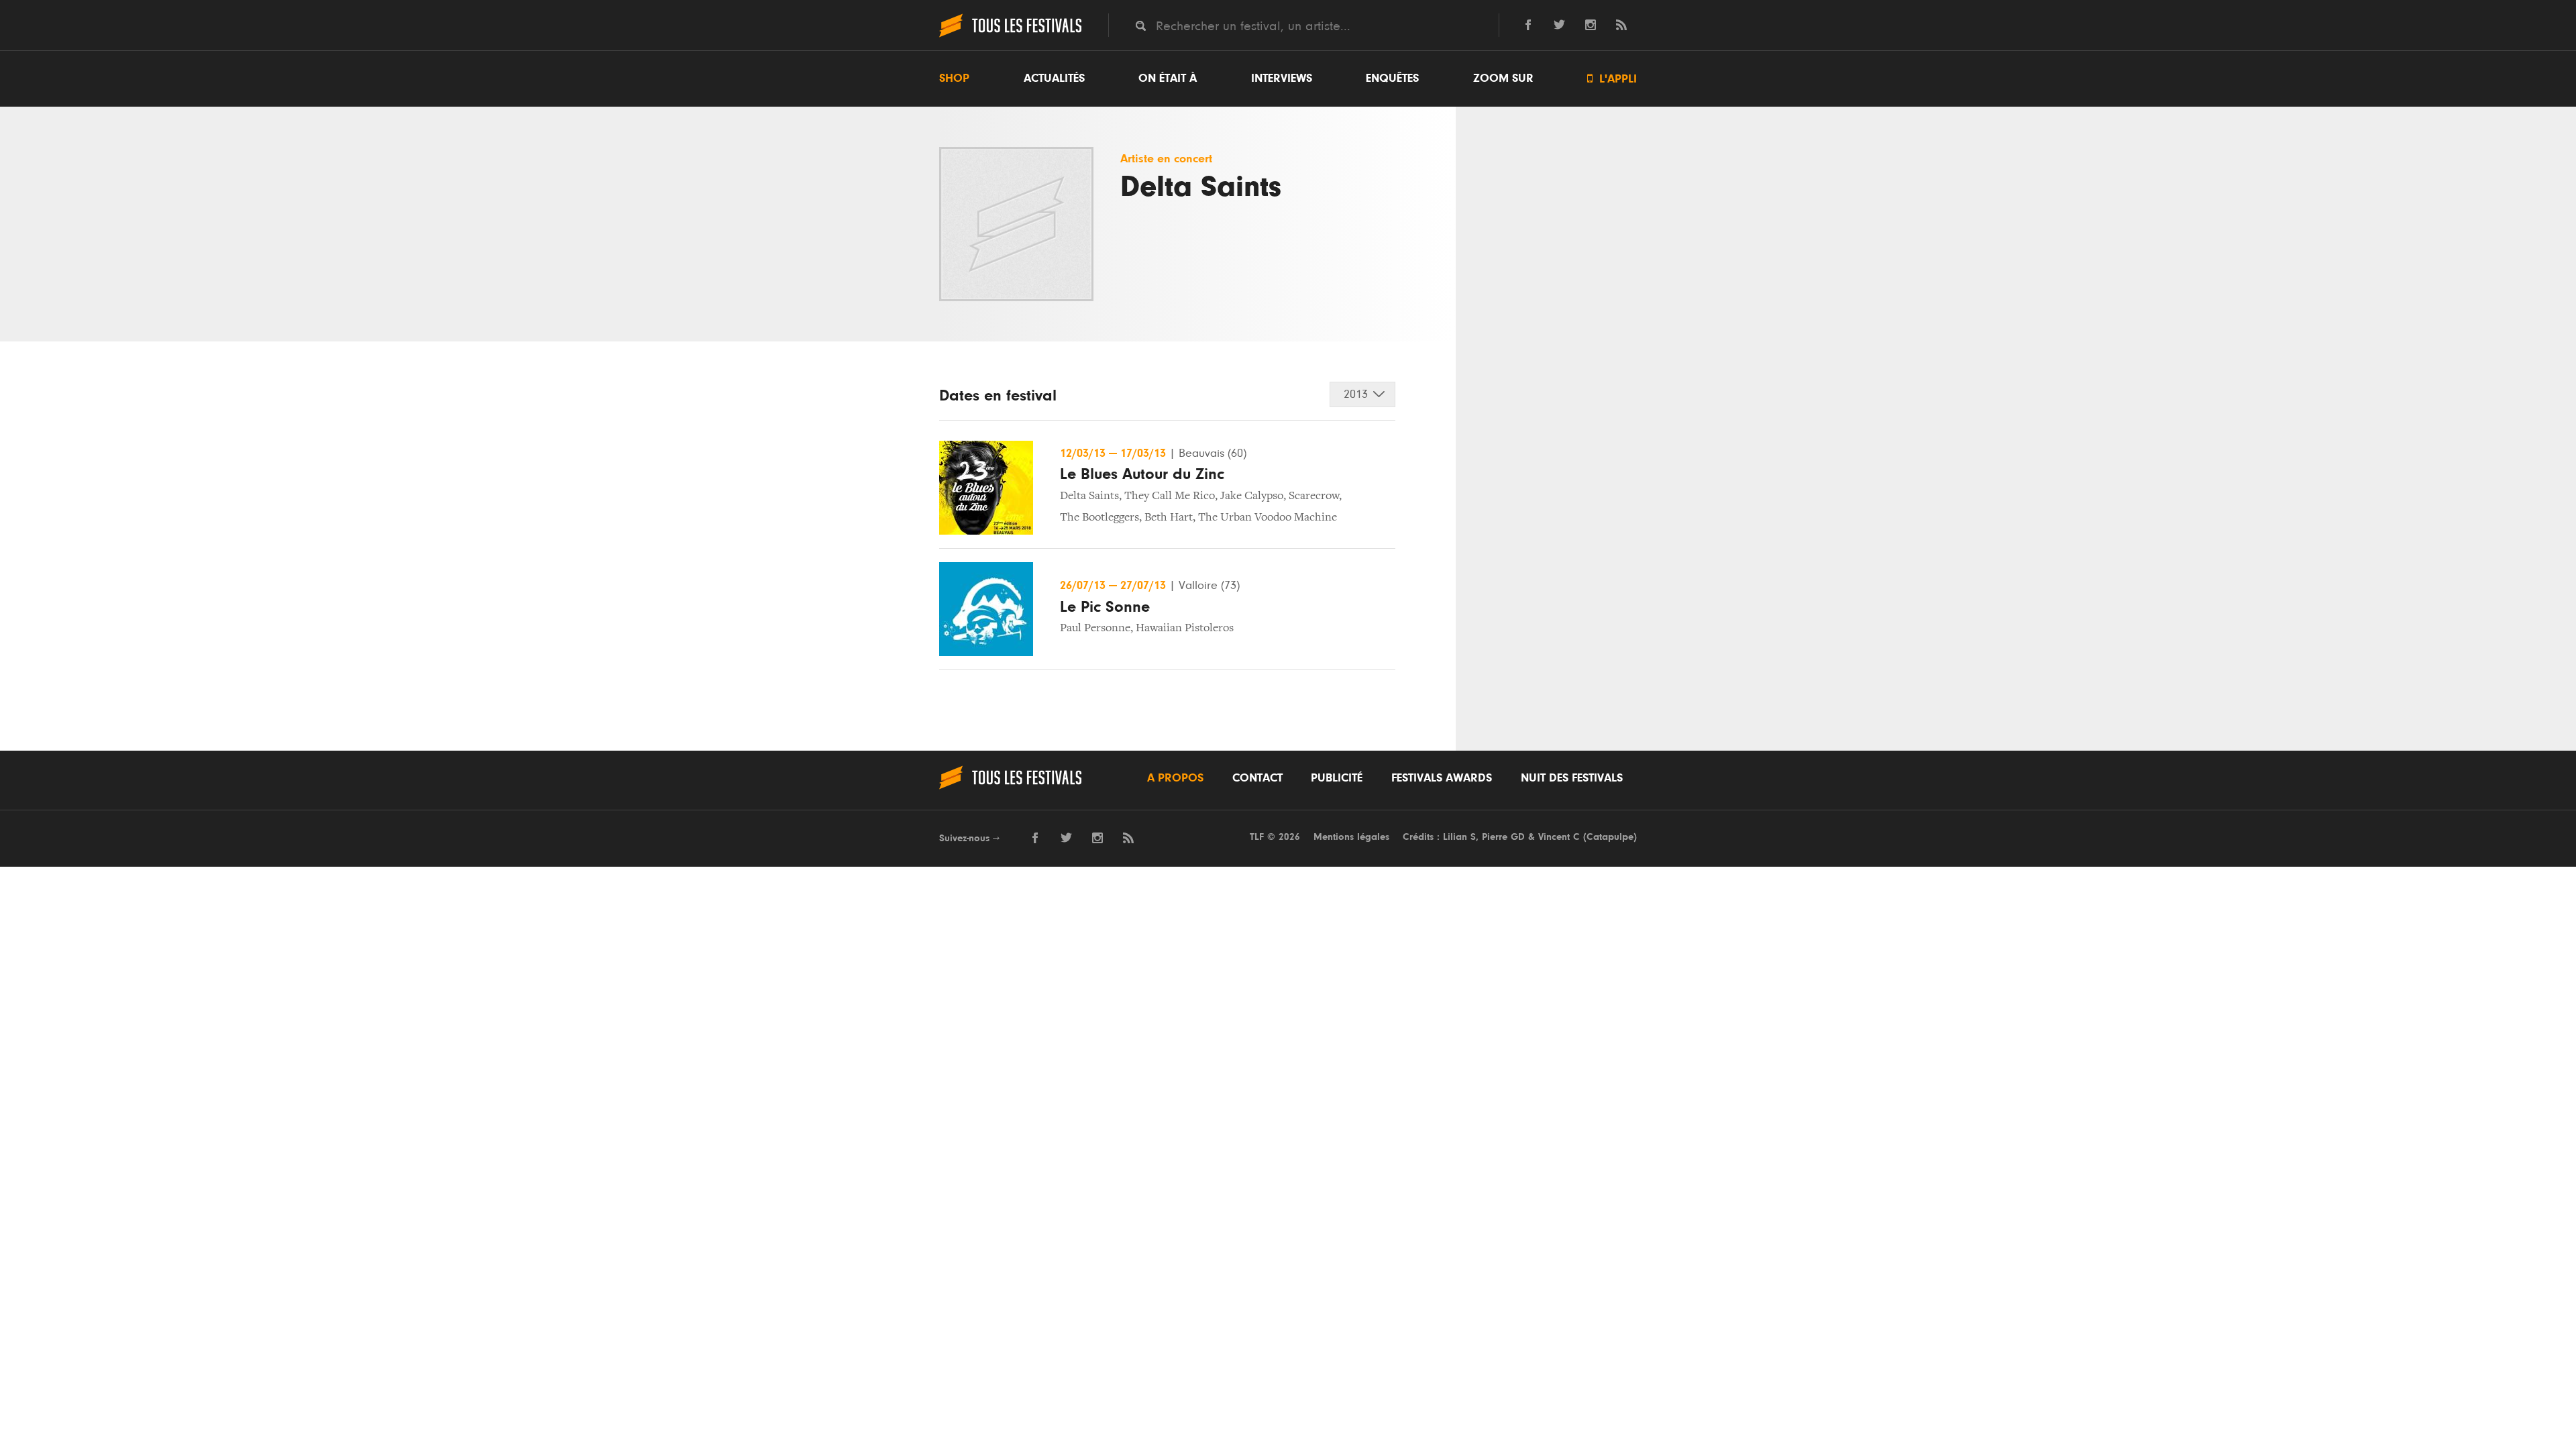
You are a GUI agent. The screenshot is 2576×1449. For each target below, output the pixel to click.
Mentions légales (1351, 837)
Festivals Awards (1442, 778)
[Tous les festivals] (1010, 36)
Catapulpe (1610, 837)
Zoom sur (1503, 78)
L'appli (1612, 79)
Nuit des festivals (1572, 778)
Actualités (1054, 78)
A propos (1175, 778)
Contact (1257, 778)
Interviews (1282, 78)
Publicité (1337, 778)
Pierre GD (1503, 837)
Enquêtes (1392, 78)
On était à (1168, 78)
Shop (954, 78)
